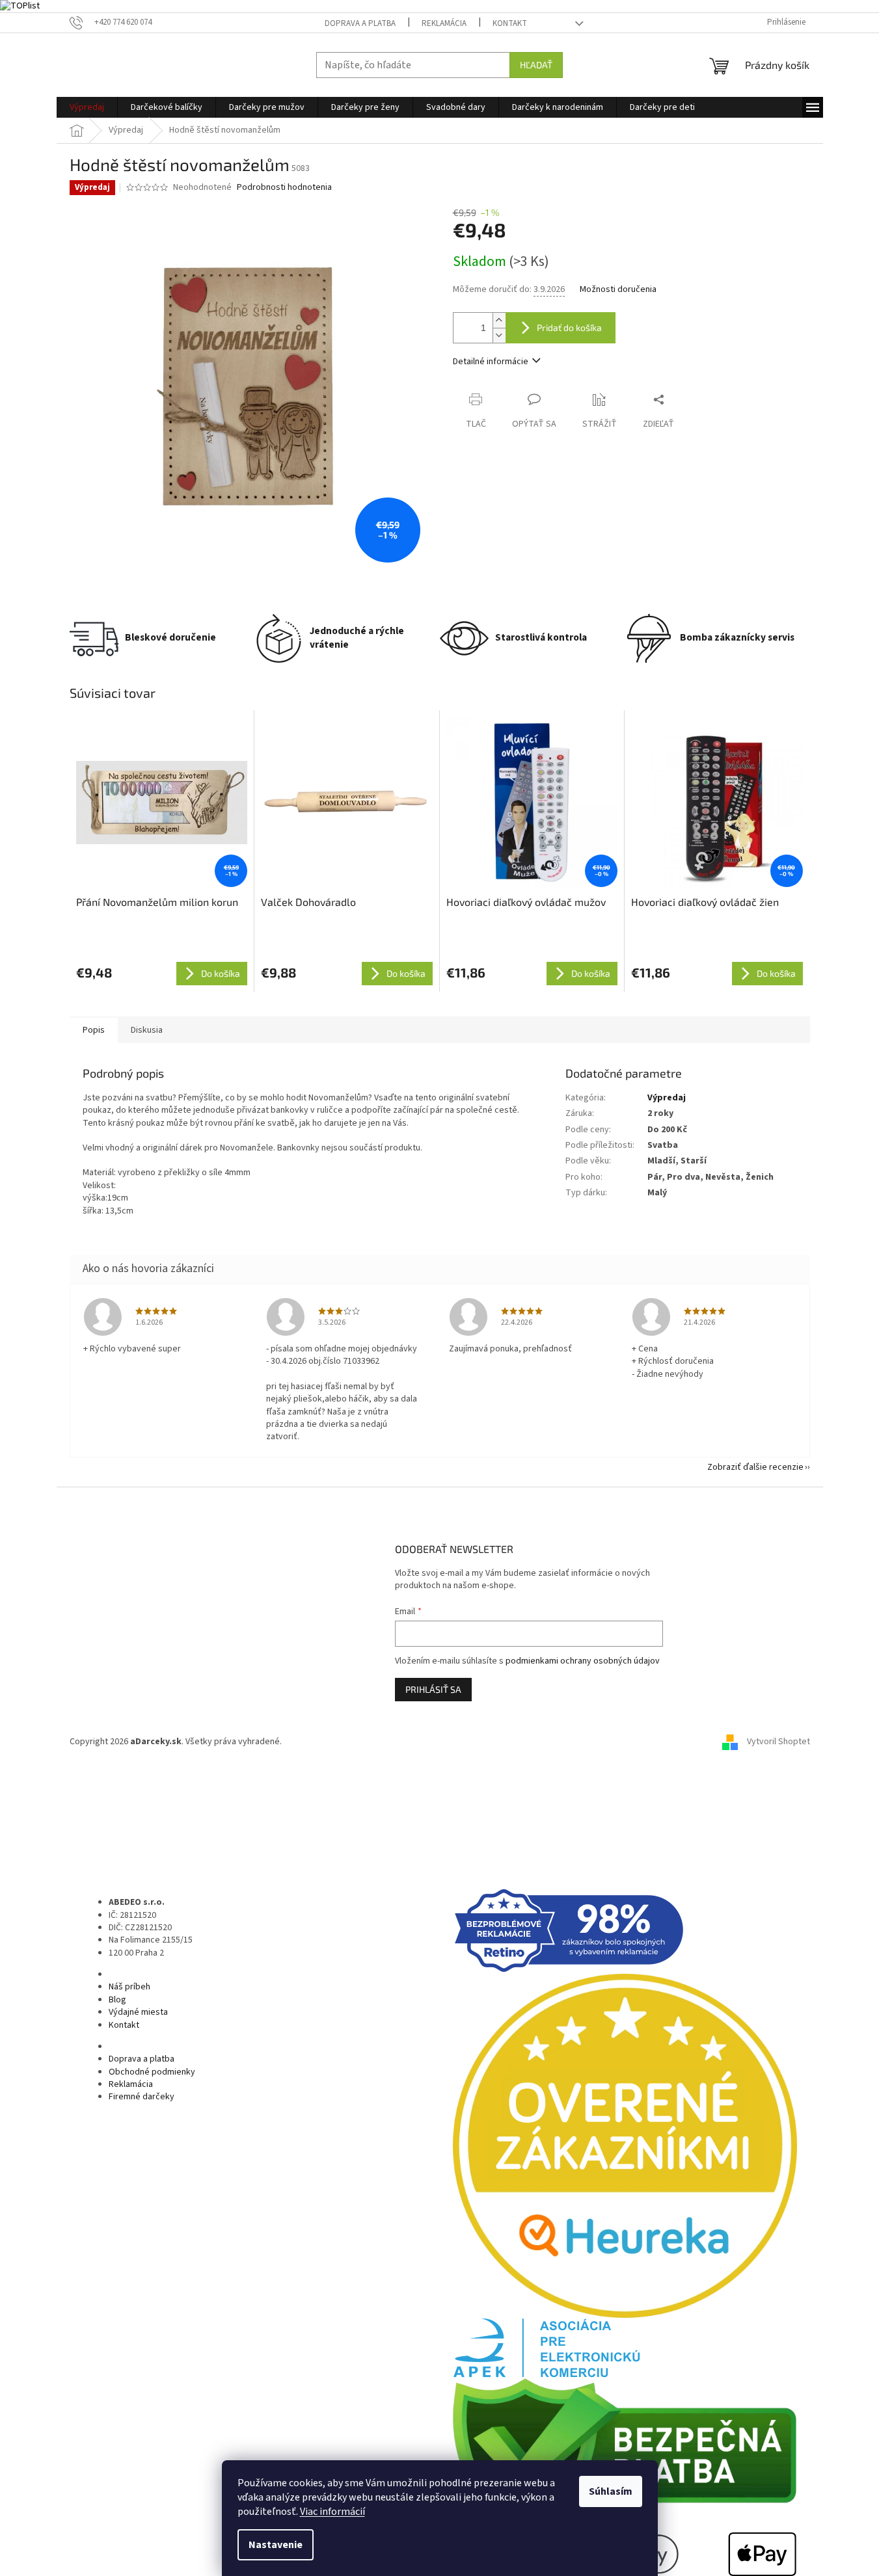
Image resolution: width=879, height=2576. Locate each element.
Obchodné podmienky (152, 2072)
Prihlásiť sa (433, 1689)
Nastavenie (276, 2545)
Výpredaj (667, 1098)
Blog (117, 2000)
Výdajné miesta (138, 2012)
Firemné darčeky (142, 2097)
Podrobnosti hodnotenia (284, 188)
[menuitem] (87, 107)
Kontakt (510, 23)
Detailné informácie (491, 362)
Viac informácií (332, 2512)
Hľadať (536, 65)
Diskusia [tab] (147, 1030)
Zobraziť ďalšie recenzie (755, 1467)
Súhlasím (611, 2491)
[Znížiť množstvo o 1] (499, 335)
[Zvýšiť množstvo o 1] (499, 320)
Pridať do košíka (569, 327)
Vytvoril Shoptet (778, 1742)
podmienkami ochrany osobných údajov (583, 1661)
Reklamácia (444, 23)
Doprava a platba (360, 23)
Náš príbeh (129, 1987)
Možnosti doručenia (618, 290)
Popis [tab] (94, 1030)
